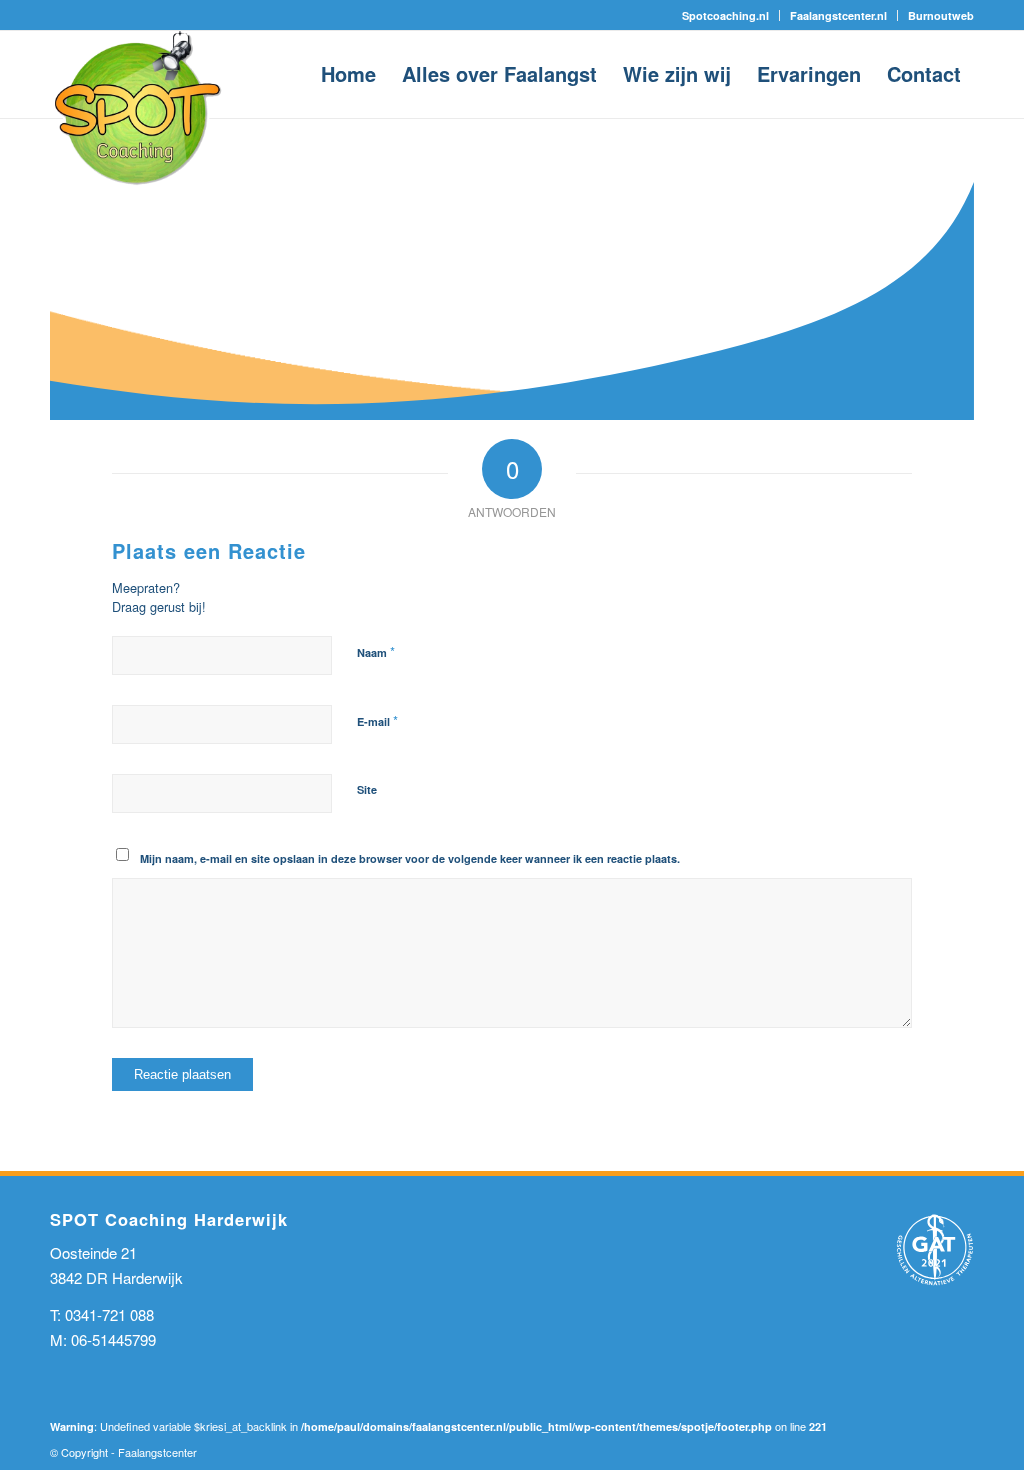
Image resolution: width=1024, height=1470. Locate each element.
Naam (376, 651)
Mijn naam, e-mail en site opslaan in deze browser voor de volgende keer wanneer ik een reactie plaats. (410, 858)
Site (367, 789)
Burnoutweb (941, 15)
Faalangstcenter (157, 1452)
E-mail (377, 720)
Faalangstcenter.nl (838, 15)
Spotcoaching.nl (725, 15)
